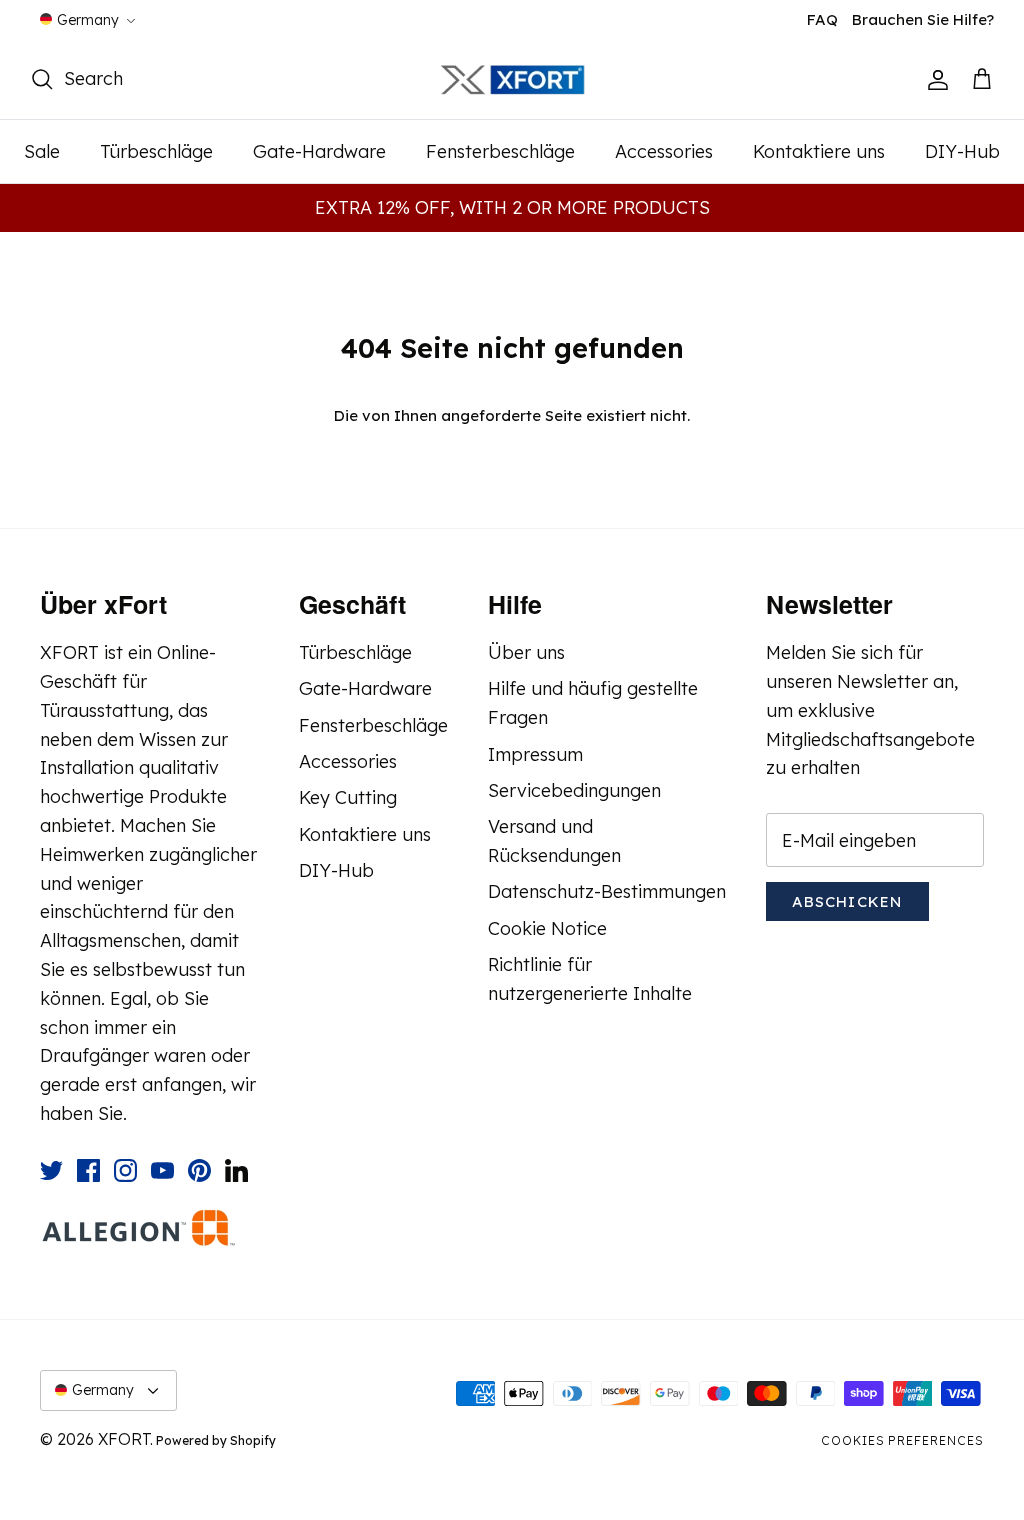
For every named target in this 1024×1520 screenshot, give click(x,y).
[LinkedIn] (236, 1170)
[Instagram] (125, 1170)
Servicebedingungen (574, 790)
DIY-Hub (962, 151)
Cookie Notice (547, 928)
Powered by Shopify (216, 1440)
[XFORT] (512, 80)
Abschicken (847, 901)
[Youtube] (162, 1170)
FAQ (822, 19)
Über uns (526, 652)
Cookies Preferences (902, 1440)
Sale (42, 151)
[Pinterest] (199, 1170)
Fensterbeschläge (500, 151)
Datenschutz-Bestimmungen (607, 891)
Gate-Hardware (319, 151)
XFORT (124, 1439)
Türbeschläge (156, 151)
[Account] (934, 80)
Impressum (535, 754)
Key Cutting (348, 797)
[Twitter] (51, 1170)
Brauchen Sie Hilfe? (923, 19)
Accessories (664, 151)
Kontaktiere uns (819, 151)
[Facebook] (88, 1170)
